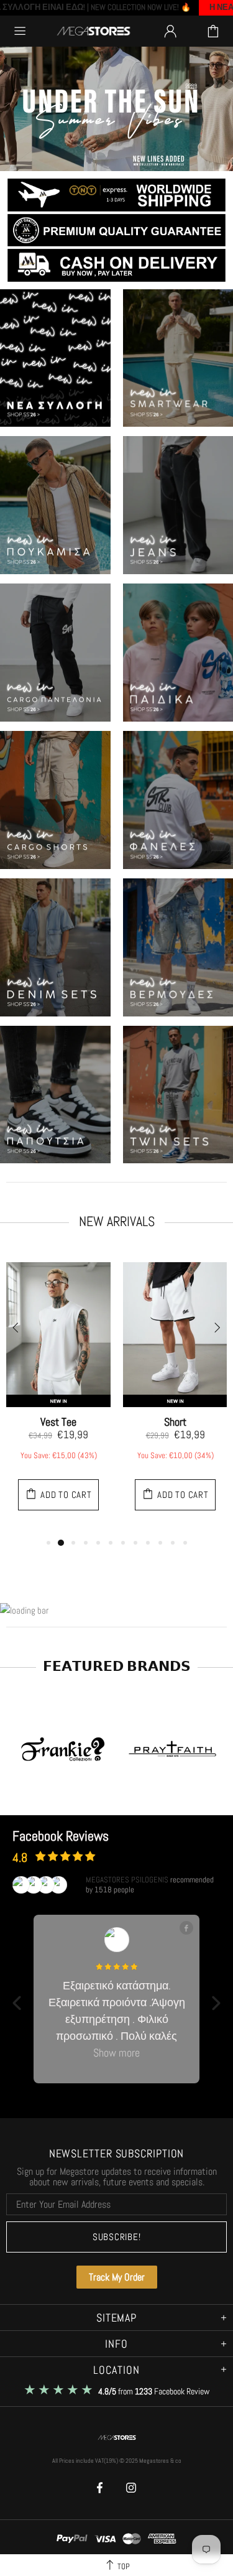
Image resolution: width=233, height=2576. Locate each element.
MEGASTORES (94, 31)
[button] (17, 2003)
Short (175, 1422)
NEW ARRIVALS (117, 1221)
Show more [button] (116, 2053)
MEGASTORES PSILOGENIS (127, 1880)
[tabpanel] (58, 1393)
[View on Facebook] (186, 1928)
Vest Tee (58, 1422)
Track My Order (117, 2277)
